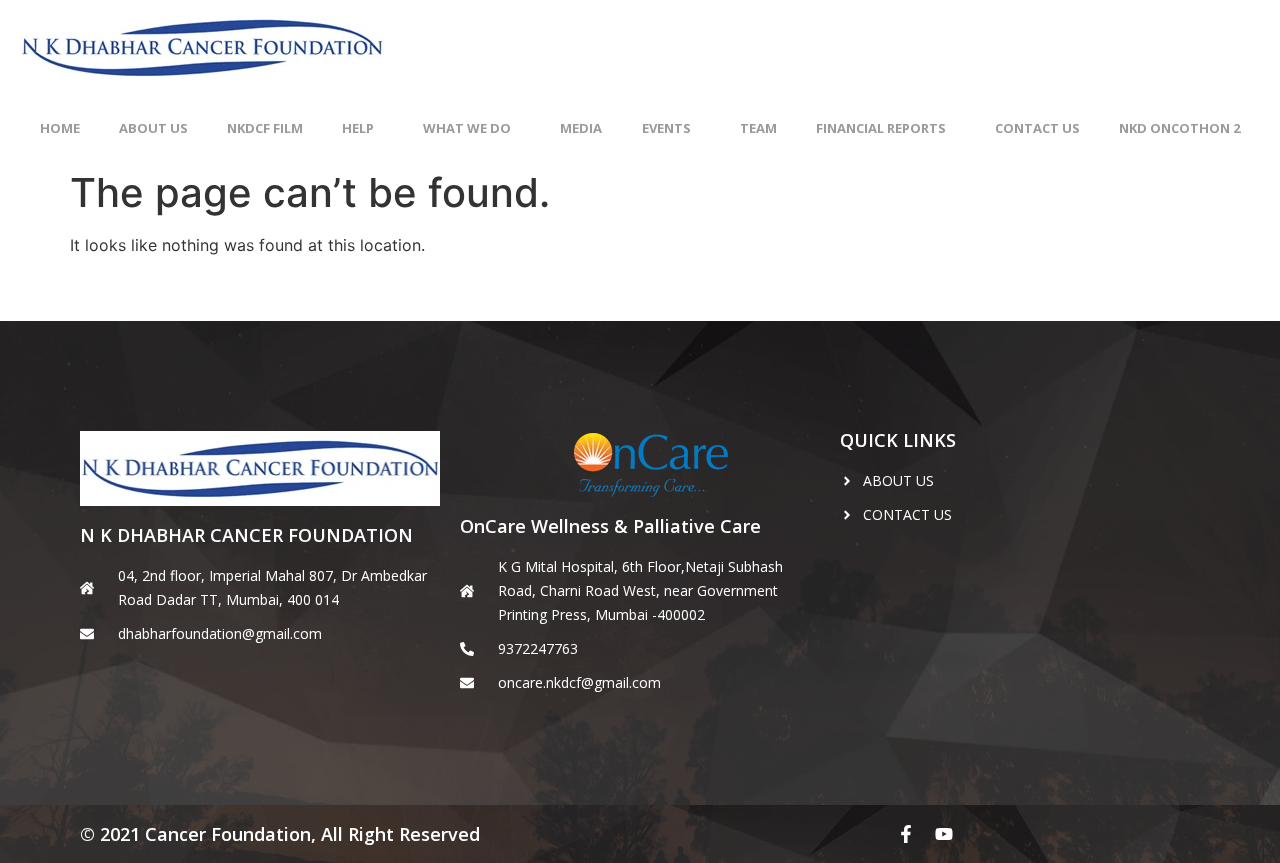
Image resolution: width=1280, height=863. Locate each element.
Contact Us (1037, 128)
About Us (153, 128)
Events (666, 128)
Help (358, 128)
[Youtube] (944, 834)
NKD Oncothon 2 (1179, 128)
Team (758, 128)
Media (581, 128)
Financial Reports (881, 128)
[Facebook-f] (906, 834)
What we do (467, 128)
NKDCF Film (265, 128)
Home (60, 128)
